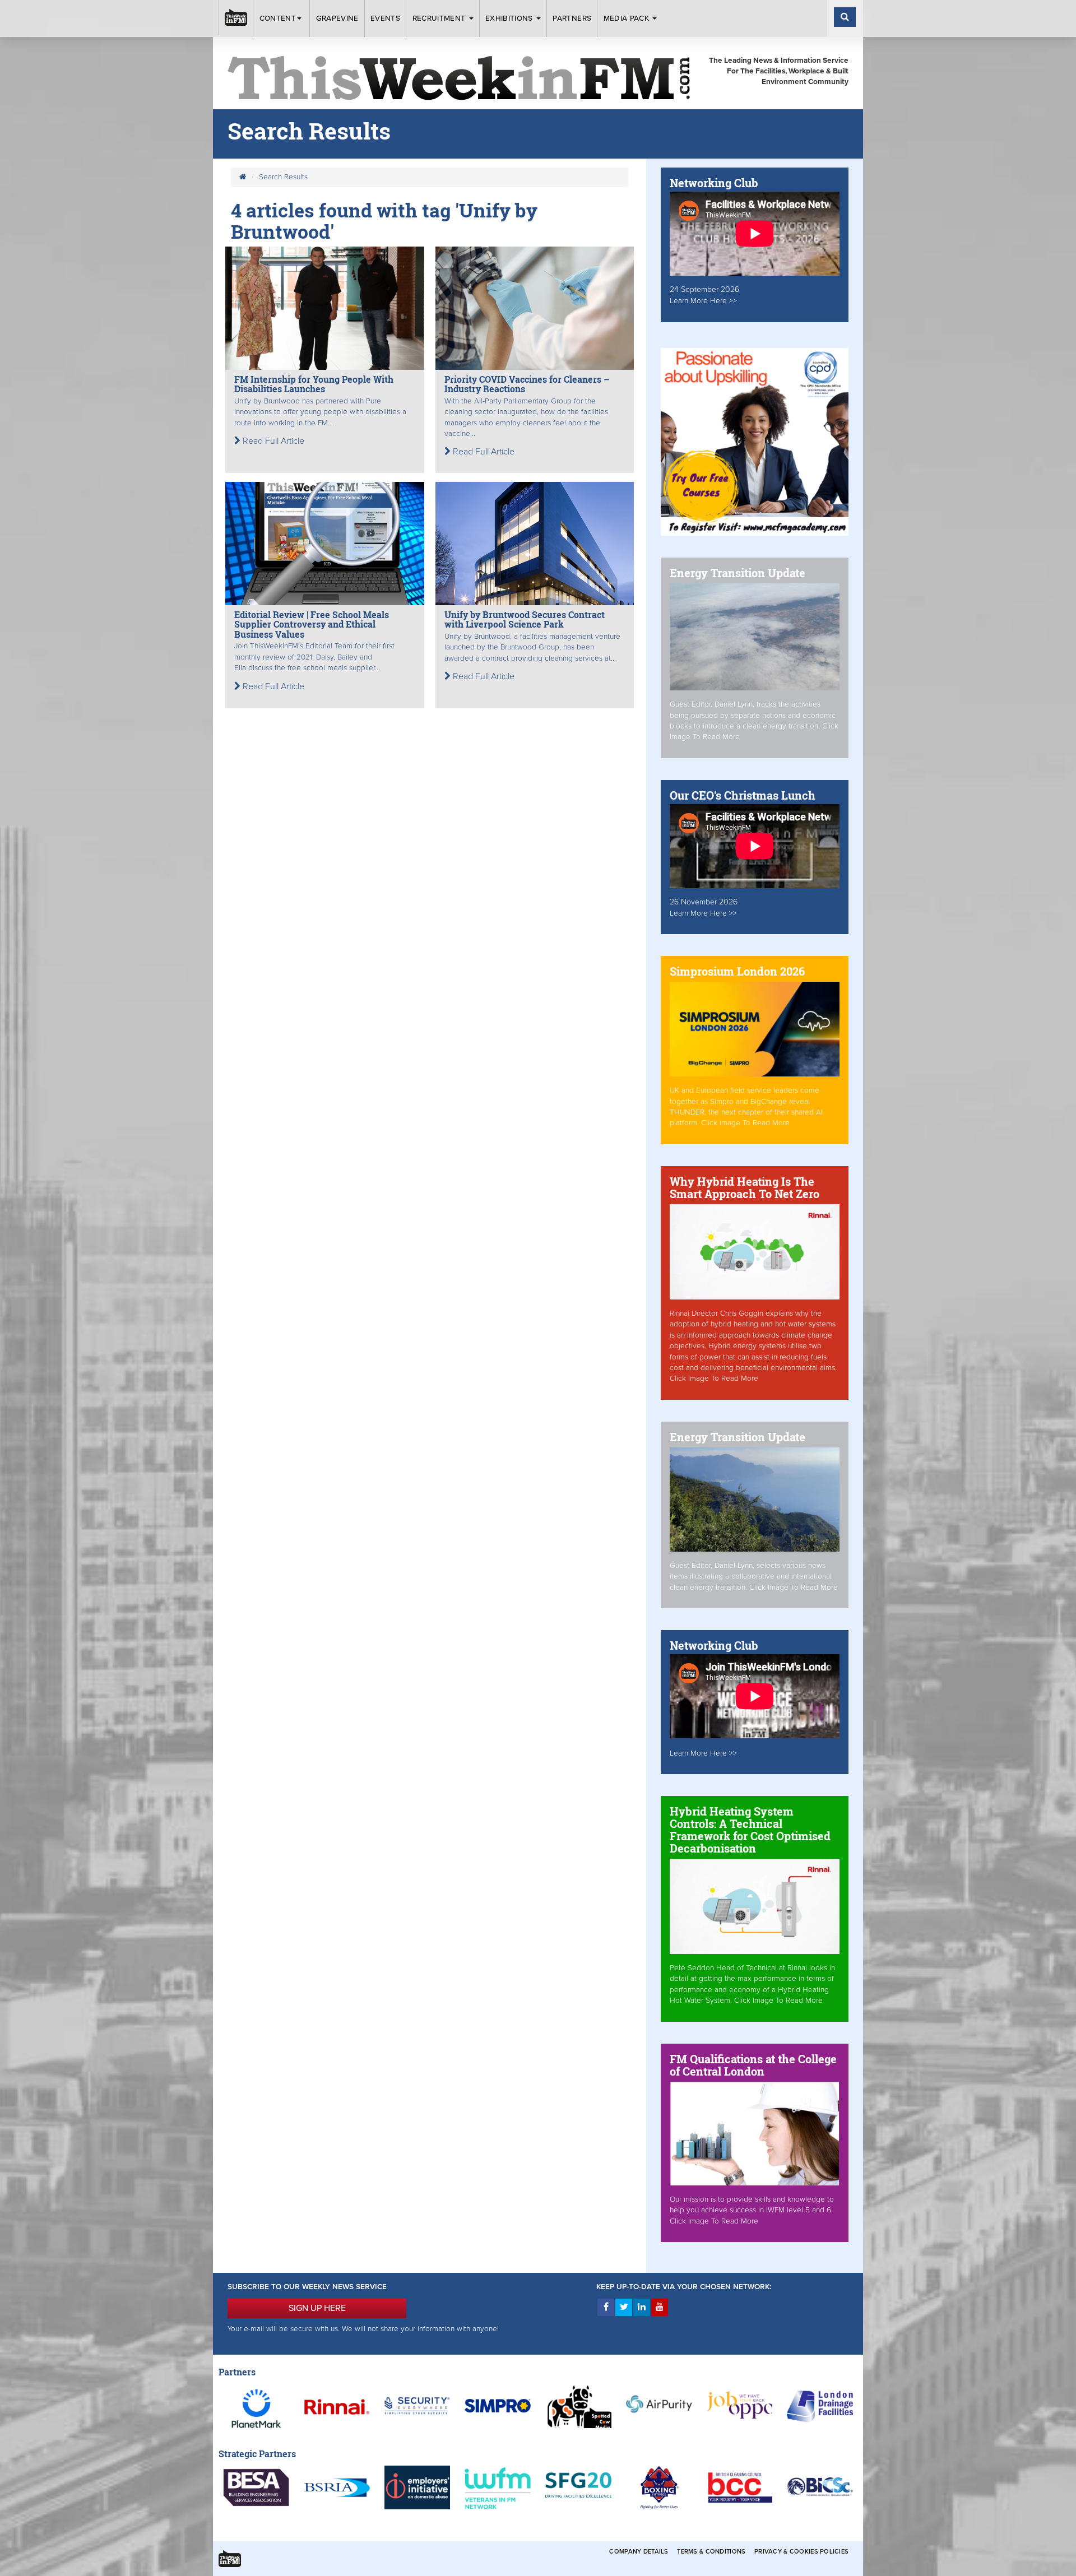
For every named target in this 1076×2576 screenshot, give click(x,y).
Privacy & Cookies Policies (801, 2552)
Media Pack (628, 18)
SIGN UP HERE (317, 2308)
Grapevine (337, 18)
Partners (572, 18)
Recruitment (440, 18)
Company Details (639, 2552)
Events (385, 18)
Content (278, 18)
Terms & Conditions (711, 2552)
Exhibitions (510, 18)
